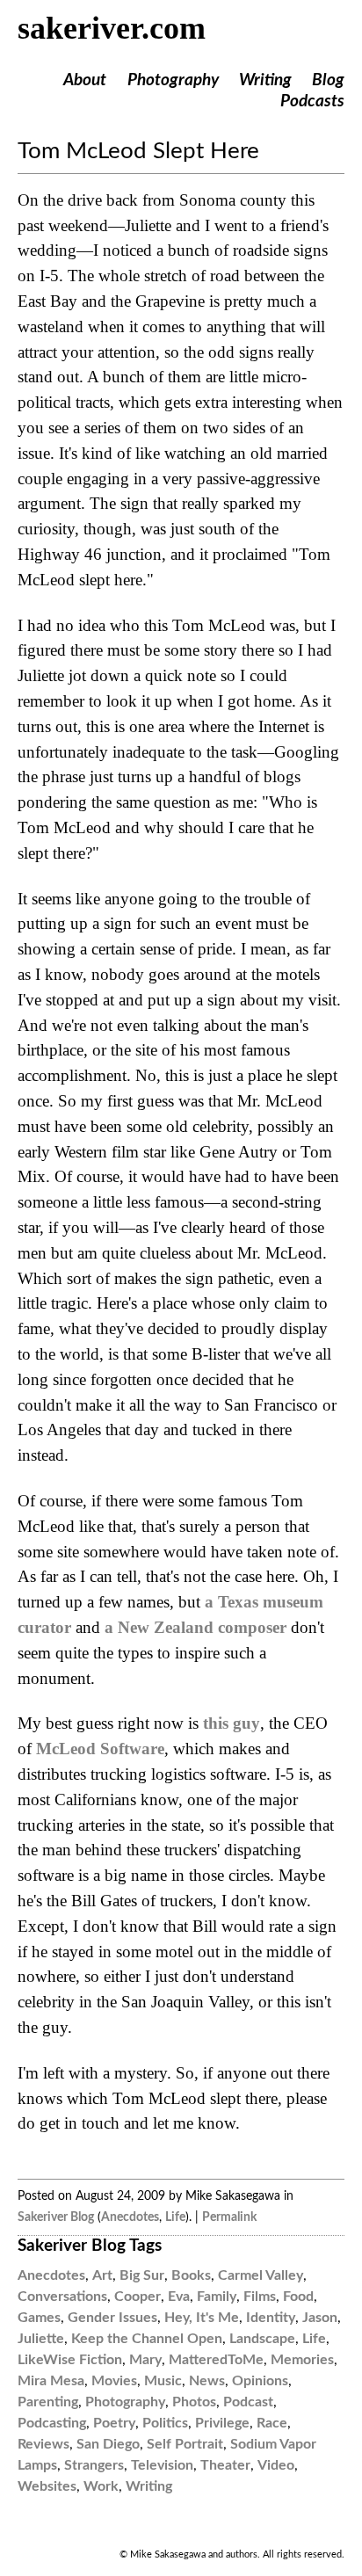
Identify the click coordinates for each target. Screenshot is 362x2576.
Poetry (114, 2423)
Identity (271, 2318)
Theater (225, 2465)
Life (175, 2217)
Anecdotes (130, 2217)
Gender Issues (112, 2318)
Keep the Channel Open (147, 2339)
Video (276, 2465)
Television (162, 2465)
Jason (320, 2318)
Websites (47, 2486)
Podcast (248, 2402)
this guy (232, 1723)
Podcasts (312, 102)
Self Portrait (185, 2444)
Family (217, 2297)
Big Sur (142, 2275)
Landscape (262, 2339)
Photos (194, 2402)
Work (101, 2486)
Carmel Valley (261, 2275)
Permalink (229, 2217)
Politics (165, 2423)
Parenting (48, 2402)
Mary (145, 2360)
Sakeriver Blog (56, 2217)
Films (260, 2297)
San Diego (108, 2444)
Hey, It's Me (202, 2318)
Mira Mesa (51, 2381)
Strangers (94, 2465)
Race (272, 2423)
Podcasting (52, 2423)
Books (191, 2275)
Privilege (222, 2423)
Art (102, 2275)
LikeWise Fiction (70, 2360)
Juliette (41, 2339)
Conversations (62, 2297)
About (85, 80)
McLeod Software (100, 1749)
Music (163, 2381)
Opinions (260, 2381)
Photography (173, 80)
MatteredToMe (216, 2360)
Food (298, 2297)
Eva (179, 2297)
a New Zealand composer (195, 1627)
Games (39, 2318)
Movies (114, 2381)
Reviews (43, 2444)
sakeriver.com (112, 28)
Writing (265, 80)
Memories (302, 2360)
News (207, 2381)
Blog (328, 80)
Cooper (138, 2297)
